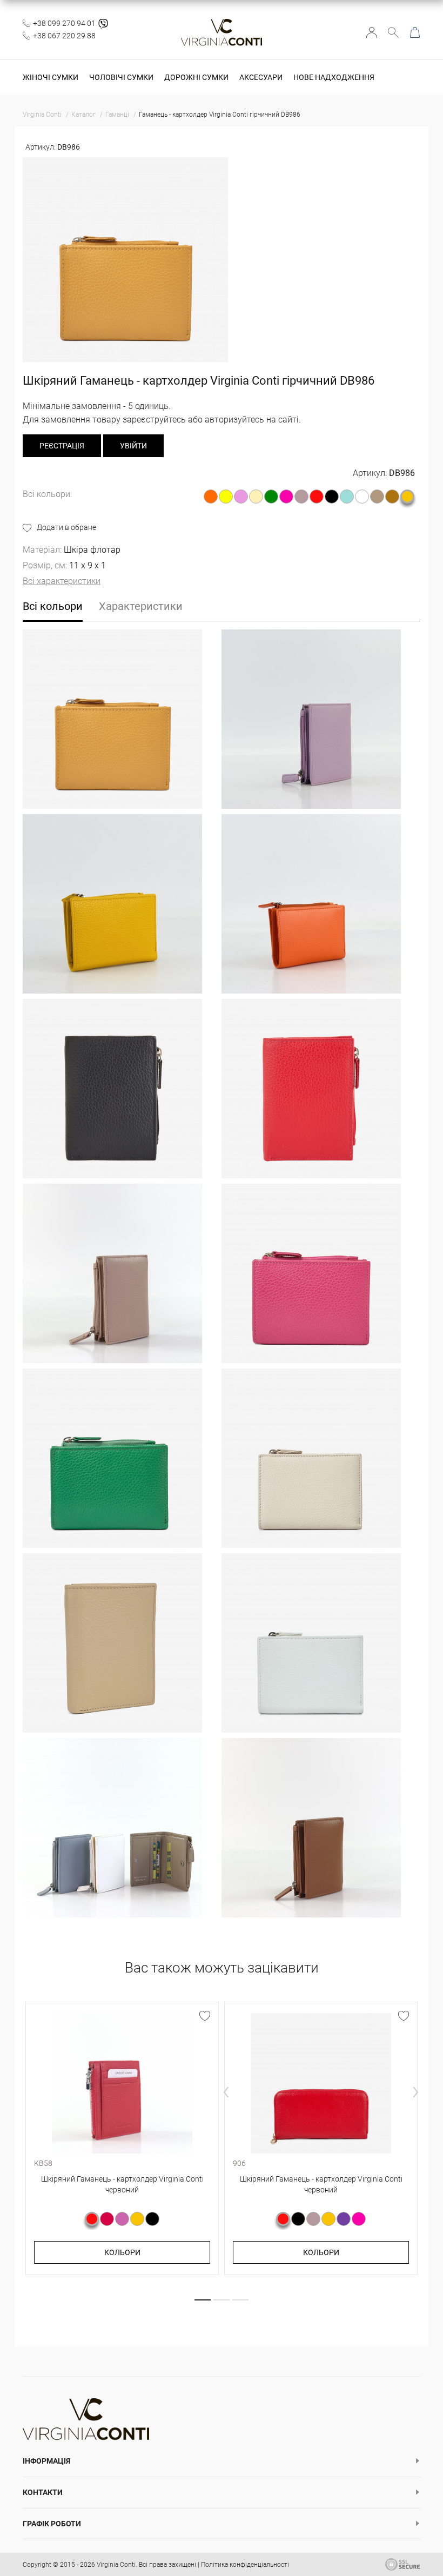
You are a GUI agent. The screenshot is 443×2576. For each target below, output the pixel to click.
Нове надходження (334, 77)
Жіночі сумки (51, 77)
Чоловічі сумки (121, 77)
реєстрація (62, 446)
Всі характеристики (62, 581)
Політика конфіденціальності (245, 2565)
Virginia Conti (116, 2565)
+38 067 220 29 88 (64, 36)
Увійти (372, 32)
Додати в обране (66, 527)
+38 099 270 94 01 (64, 23)
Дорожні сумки (196, 77)
